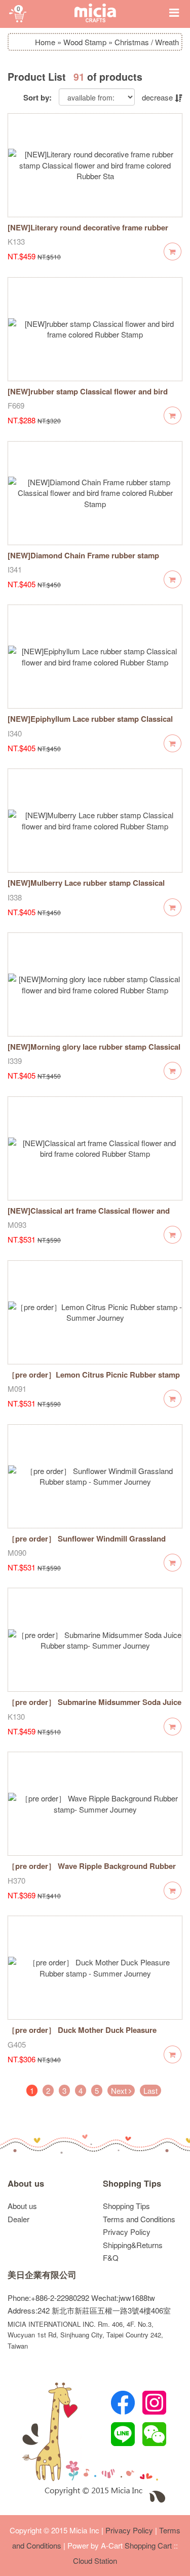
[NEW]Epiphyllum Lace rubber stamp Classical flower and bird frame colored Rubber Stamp (90, 724)
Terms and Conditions (139, 2219)
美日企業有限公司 (42, 2275)
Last (150, 2090)
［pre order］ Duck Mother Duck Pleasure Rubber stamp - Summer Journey (82, 2035)
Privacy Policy (127, 2232)
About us (26, 2183)
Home (45, 42)
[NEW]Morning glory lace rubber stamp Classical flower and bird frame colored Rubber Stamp (94, 1052)
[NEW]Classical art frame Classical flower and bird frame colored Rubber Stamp (89, 1216)
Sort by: (37, 98)
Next (120, 2090)
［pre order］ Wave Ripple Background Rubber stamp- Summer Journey (92, 1871)
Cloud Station (95, 2561)
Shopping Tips (132, 2183)
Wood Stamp (85, 42)
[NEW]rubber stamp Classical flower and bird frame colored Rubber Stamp (88, 397)
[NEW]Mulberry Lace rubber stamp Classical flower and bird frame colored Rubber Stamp (87, 888)
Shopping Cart (148, 2545)
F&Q (111, 2257)
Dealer (18, 2219)
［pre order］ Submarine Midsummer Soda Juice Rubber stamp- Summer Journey (94, 1707)
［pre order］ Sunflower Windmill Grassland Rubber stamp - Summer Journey (87, 1544)
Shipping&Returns (133, 2245)
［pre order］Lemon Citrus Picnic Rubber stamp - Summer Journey (94, 1380)
